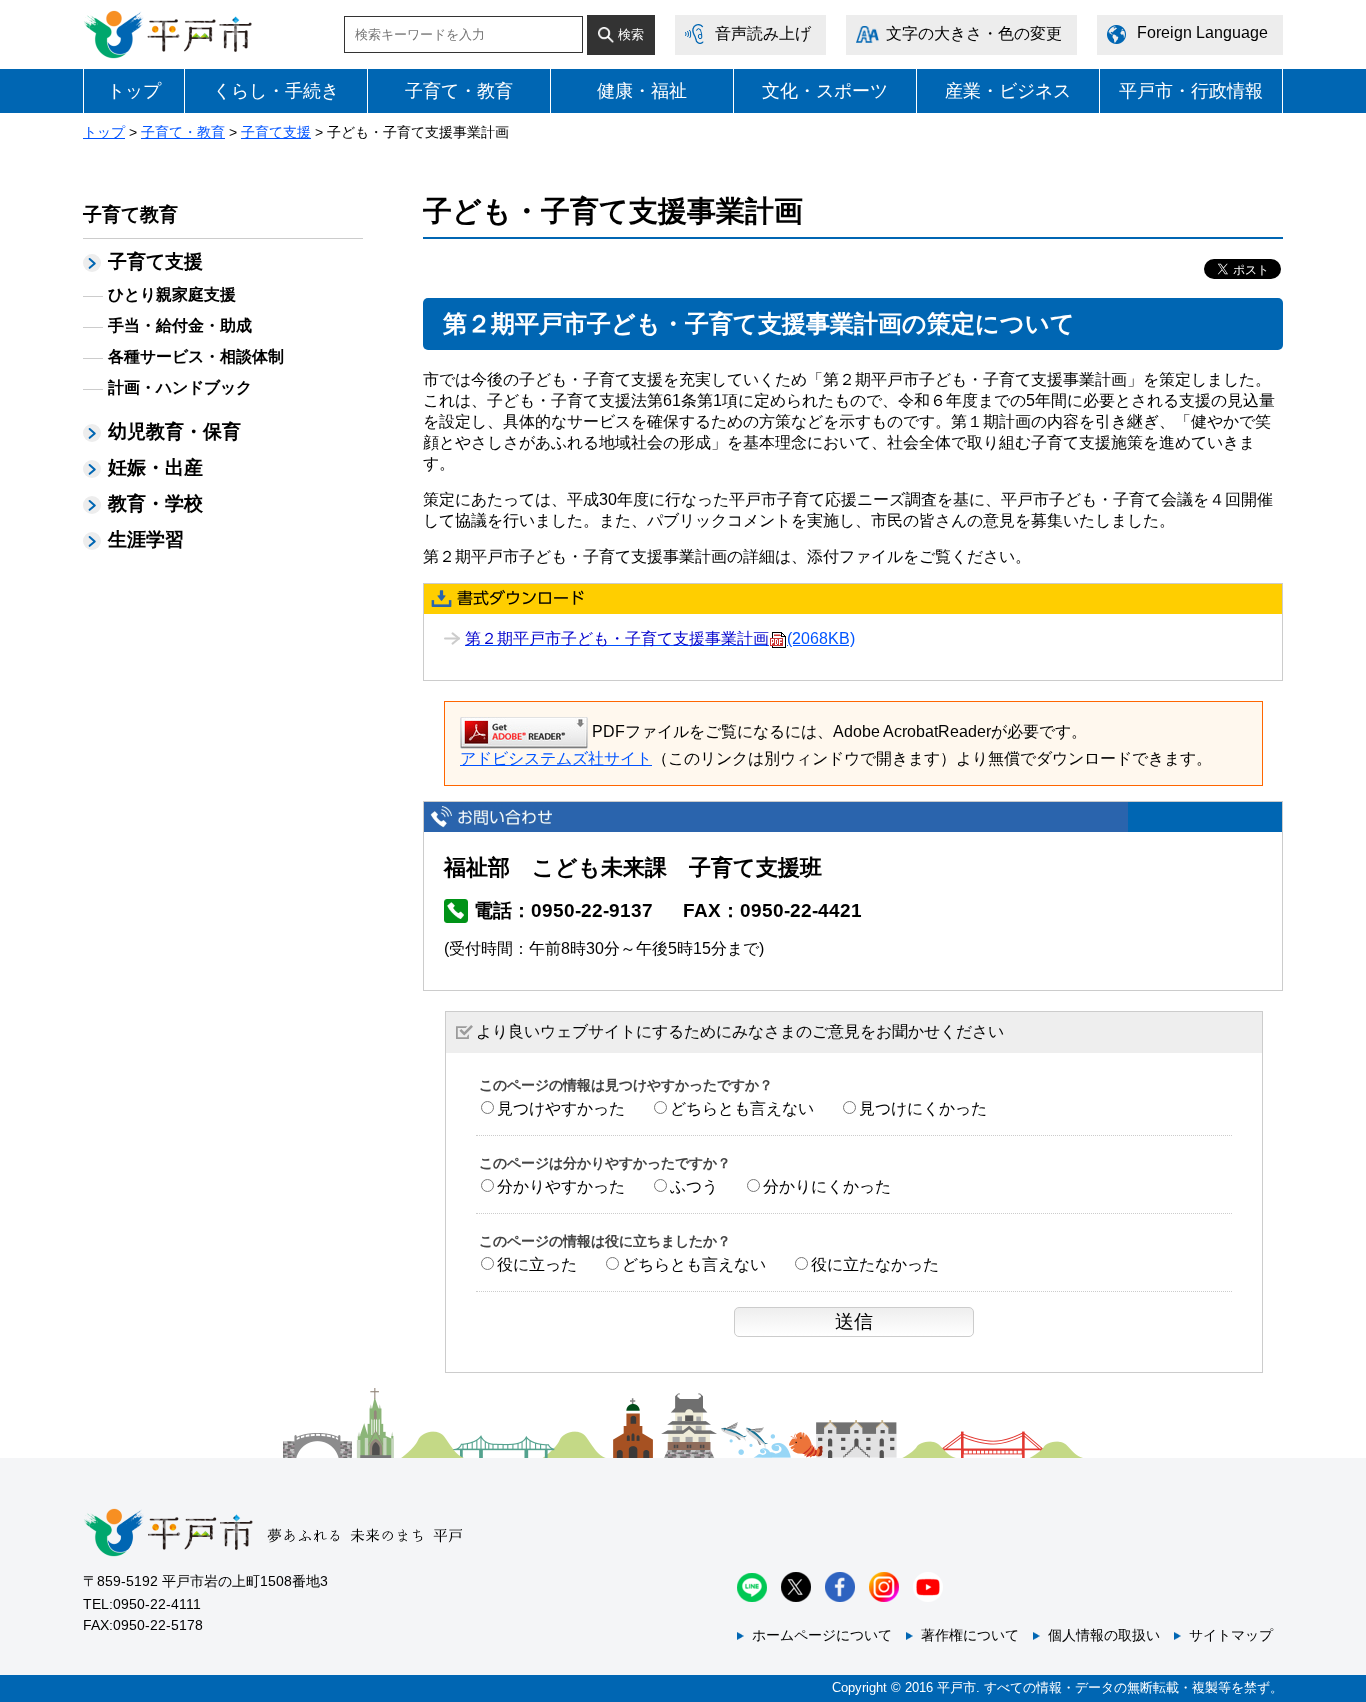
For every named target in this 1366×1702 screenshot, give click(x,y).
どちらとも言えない (742, 1108)
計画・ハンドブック (180, 387)
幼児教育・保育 (174, 431)
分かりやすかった (561, 1186)
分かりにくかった (827, 1186)
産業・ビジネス (1008, 91)
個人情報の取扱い (1104, 1635)
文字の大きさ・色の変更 (974, 33)
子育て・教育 (459, 91)
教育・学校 (155, 503)
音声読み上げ (763, 33)
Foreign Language (1202, 32)
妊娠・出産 (155, 467)
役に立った (537, 1264)
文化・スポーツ (825, 91)
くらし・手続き (276, 91)
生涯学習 (146, 539)
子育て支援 (276, 132)
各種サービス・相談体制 (196, 356)
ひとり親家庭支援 (172, 294)
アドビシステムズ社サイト (556, 758)
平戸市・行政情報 (1191, 91)
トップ (134, 91)
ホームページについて (822, 1635)
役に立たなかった (875, 1264)
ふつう (694, 1186)
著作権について (970, 1635)
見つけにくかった (923, 1108)
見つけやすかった (561, 1108)
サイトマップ (1231, 1635)
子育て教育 (130, 214)
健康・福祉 (642, 91)
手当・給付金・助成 (180, 325)
